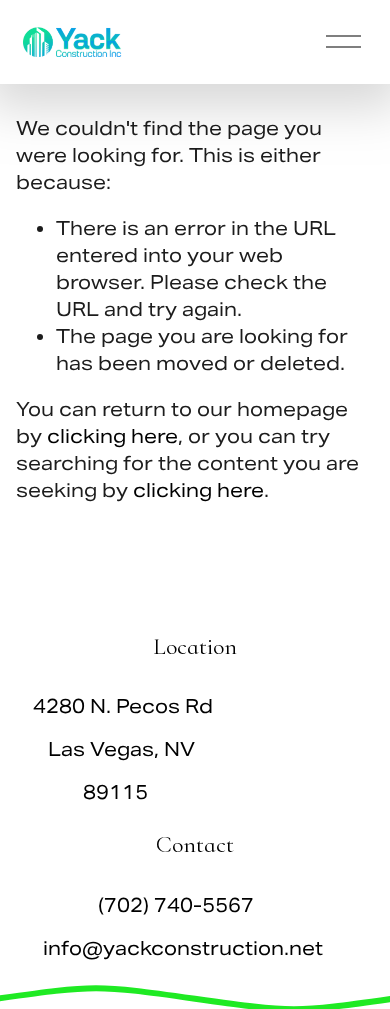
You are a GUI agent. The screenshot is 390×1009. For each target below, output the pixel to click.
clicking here (112, 436)
